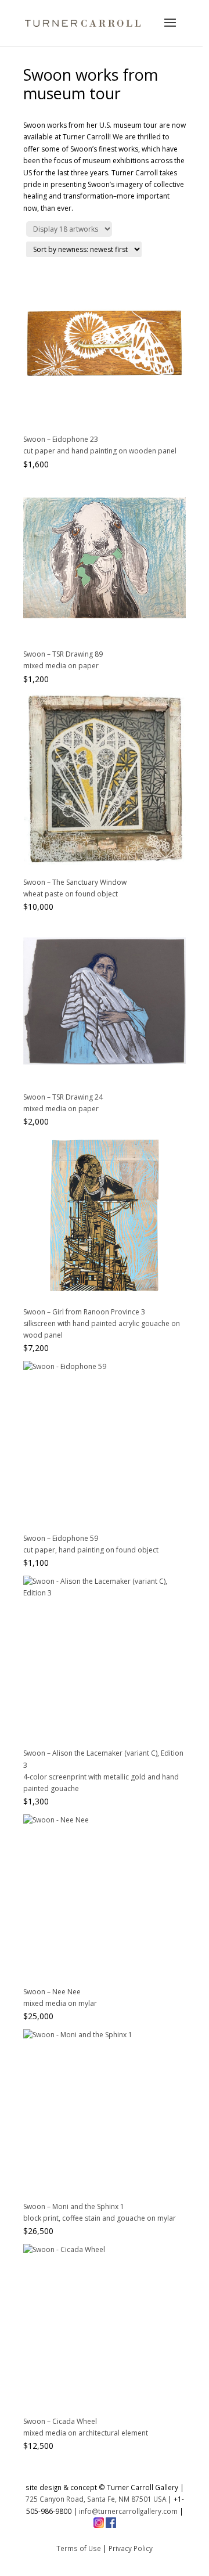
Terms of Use (79, 2548)
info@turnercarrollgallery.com (128, 2511)
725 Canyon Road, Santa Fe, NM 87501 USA (96, 2499)
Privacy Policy (131, 2548)
